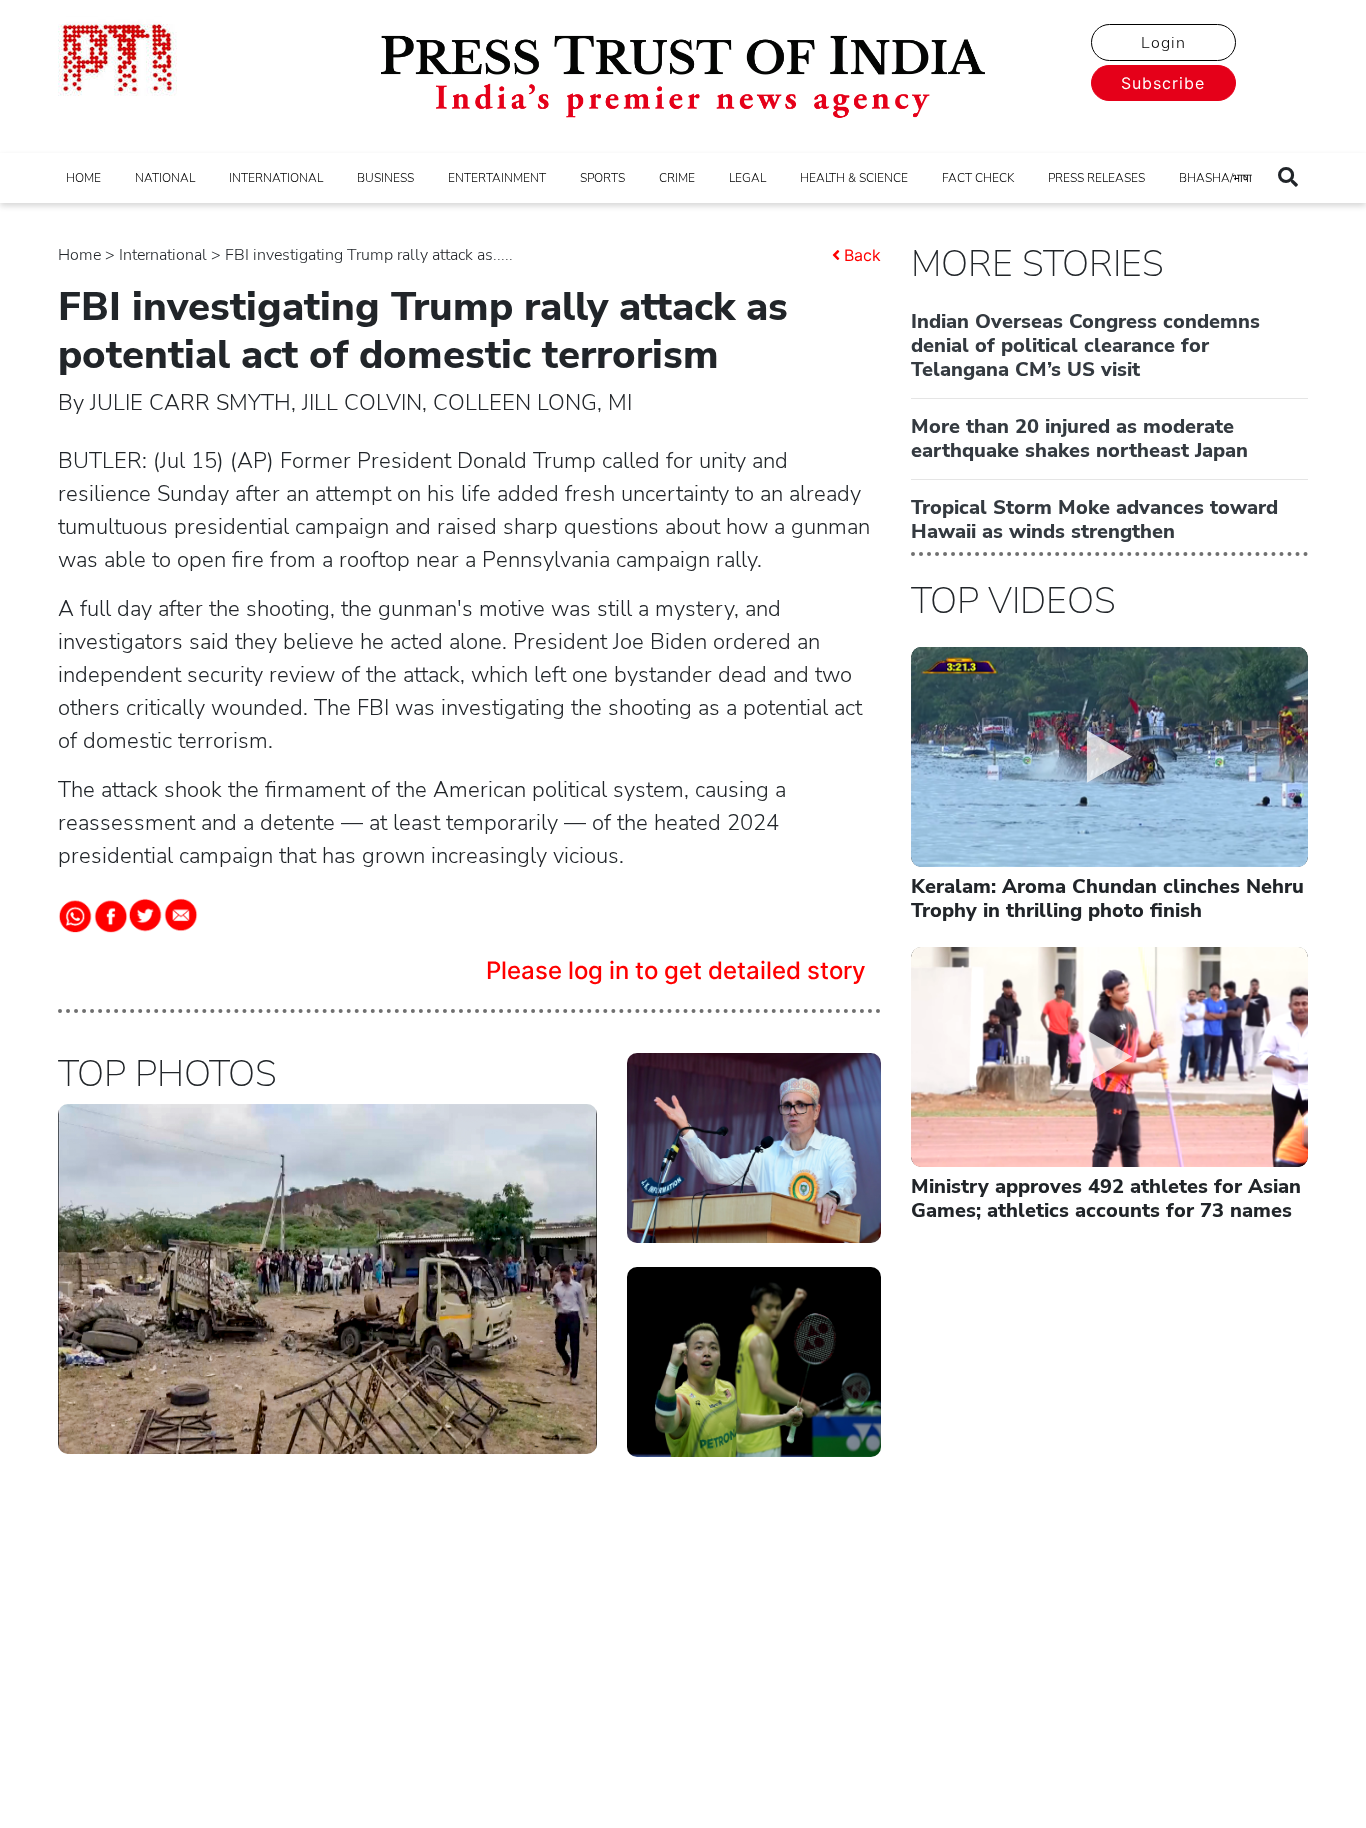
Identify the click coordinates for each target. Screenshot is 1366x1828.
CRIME (677, 178)
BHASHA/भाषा (1215, 178)
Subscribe (1163, 83)
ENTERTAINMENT (497, 178)
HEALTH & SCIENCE (854, 178)
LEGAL (747, 178)
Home (79, 255)
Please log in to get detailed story (676, 970)
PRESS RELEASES (1096, 178)
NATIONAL (165, 178)
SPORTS (602, 178)
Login (1163, 43)
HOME (83, 178)
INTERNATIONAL (276, 178)
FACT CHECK (978, 178)
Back (862, 255)
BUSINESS (385, 178)
